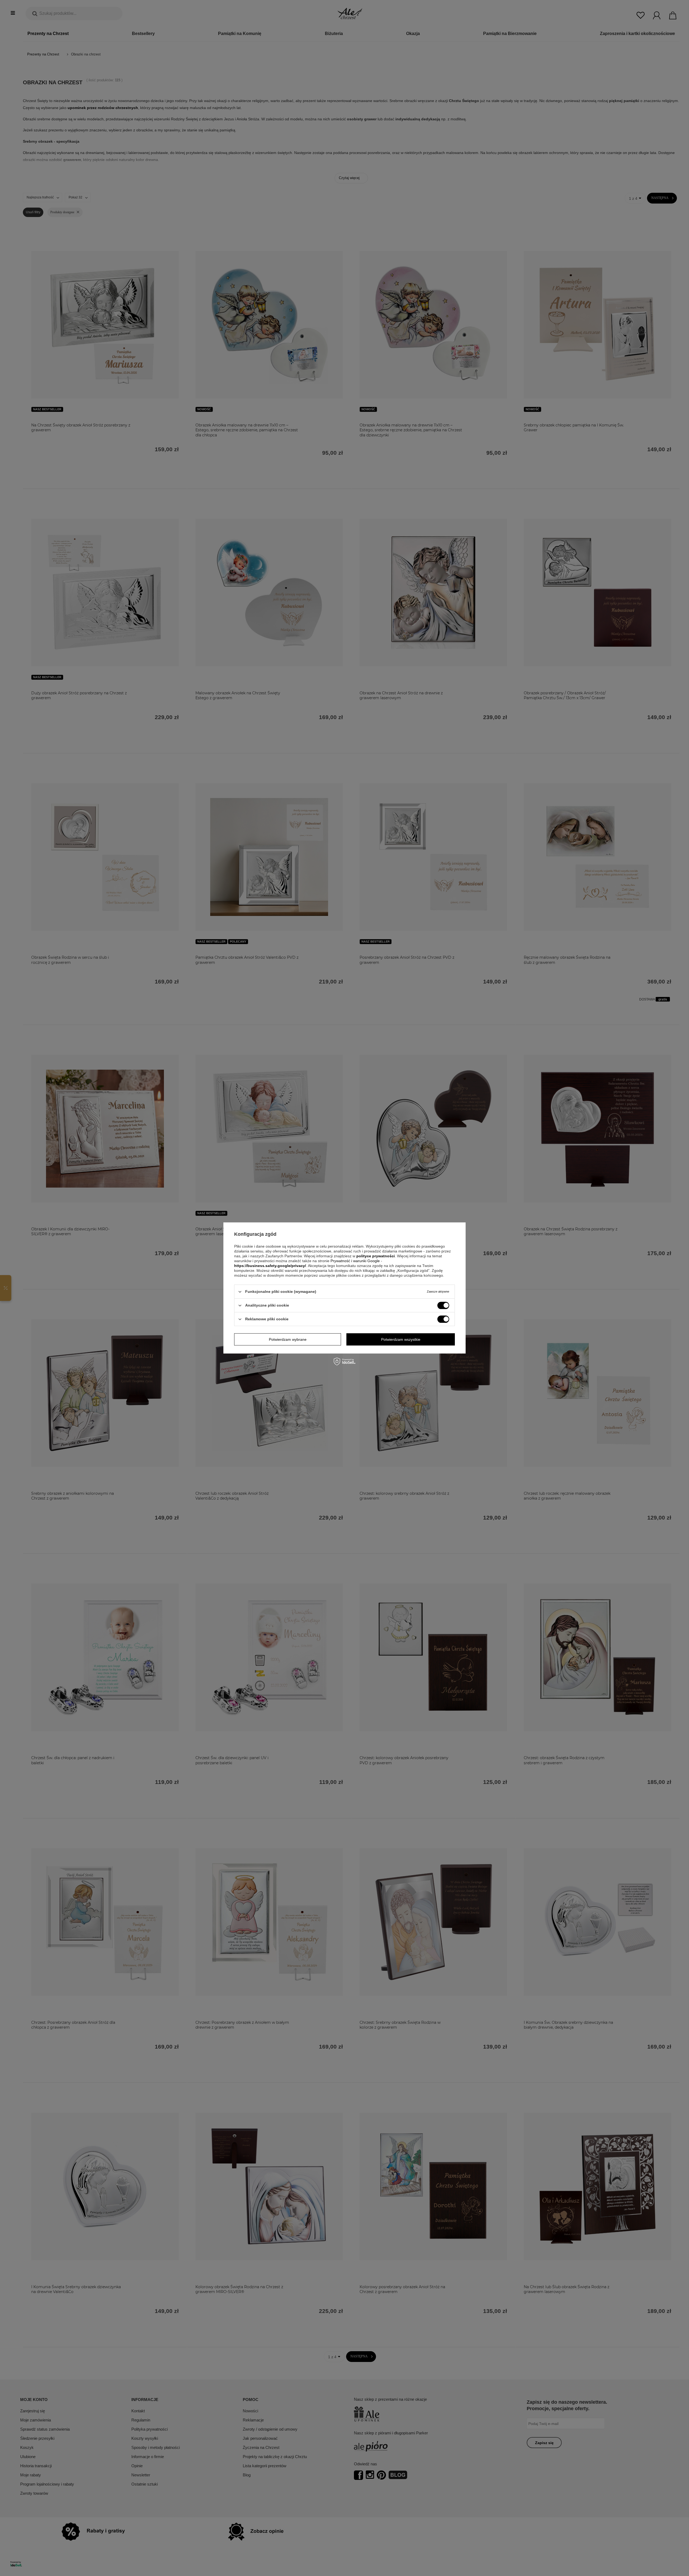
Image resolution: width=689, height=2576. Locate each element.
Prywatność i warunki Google (356, 1261)
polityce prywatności (376, 1256)
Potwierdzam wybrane (288, 1339)
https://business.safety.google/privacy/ (270, 1266)
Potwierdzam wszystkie (401, 1339)
